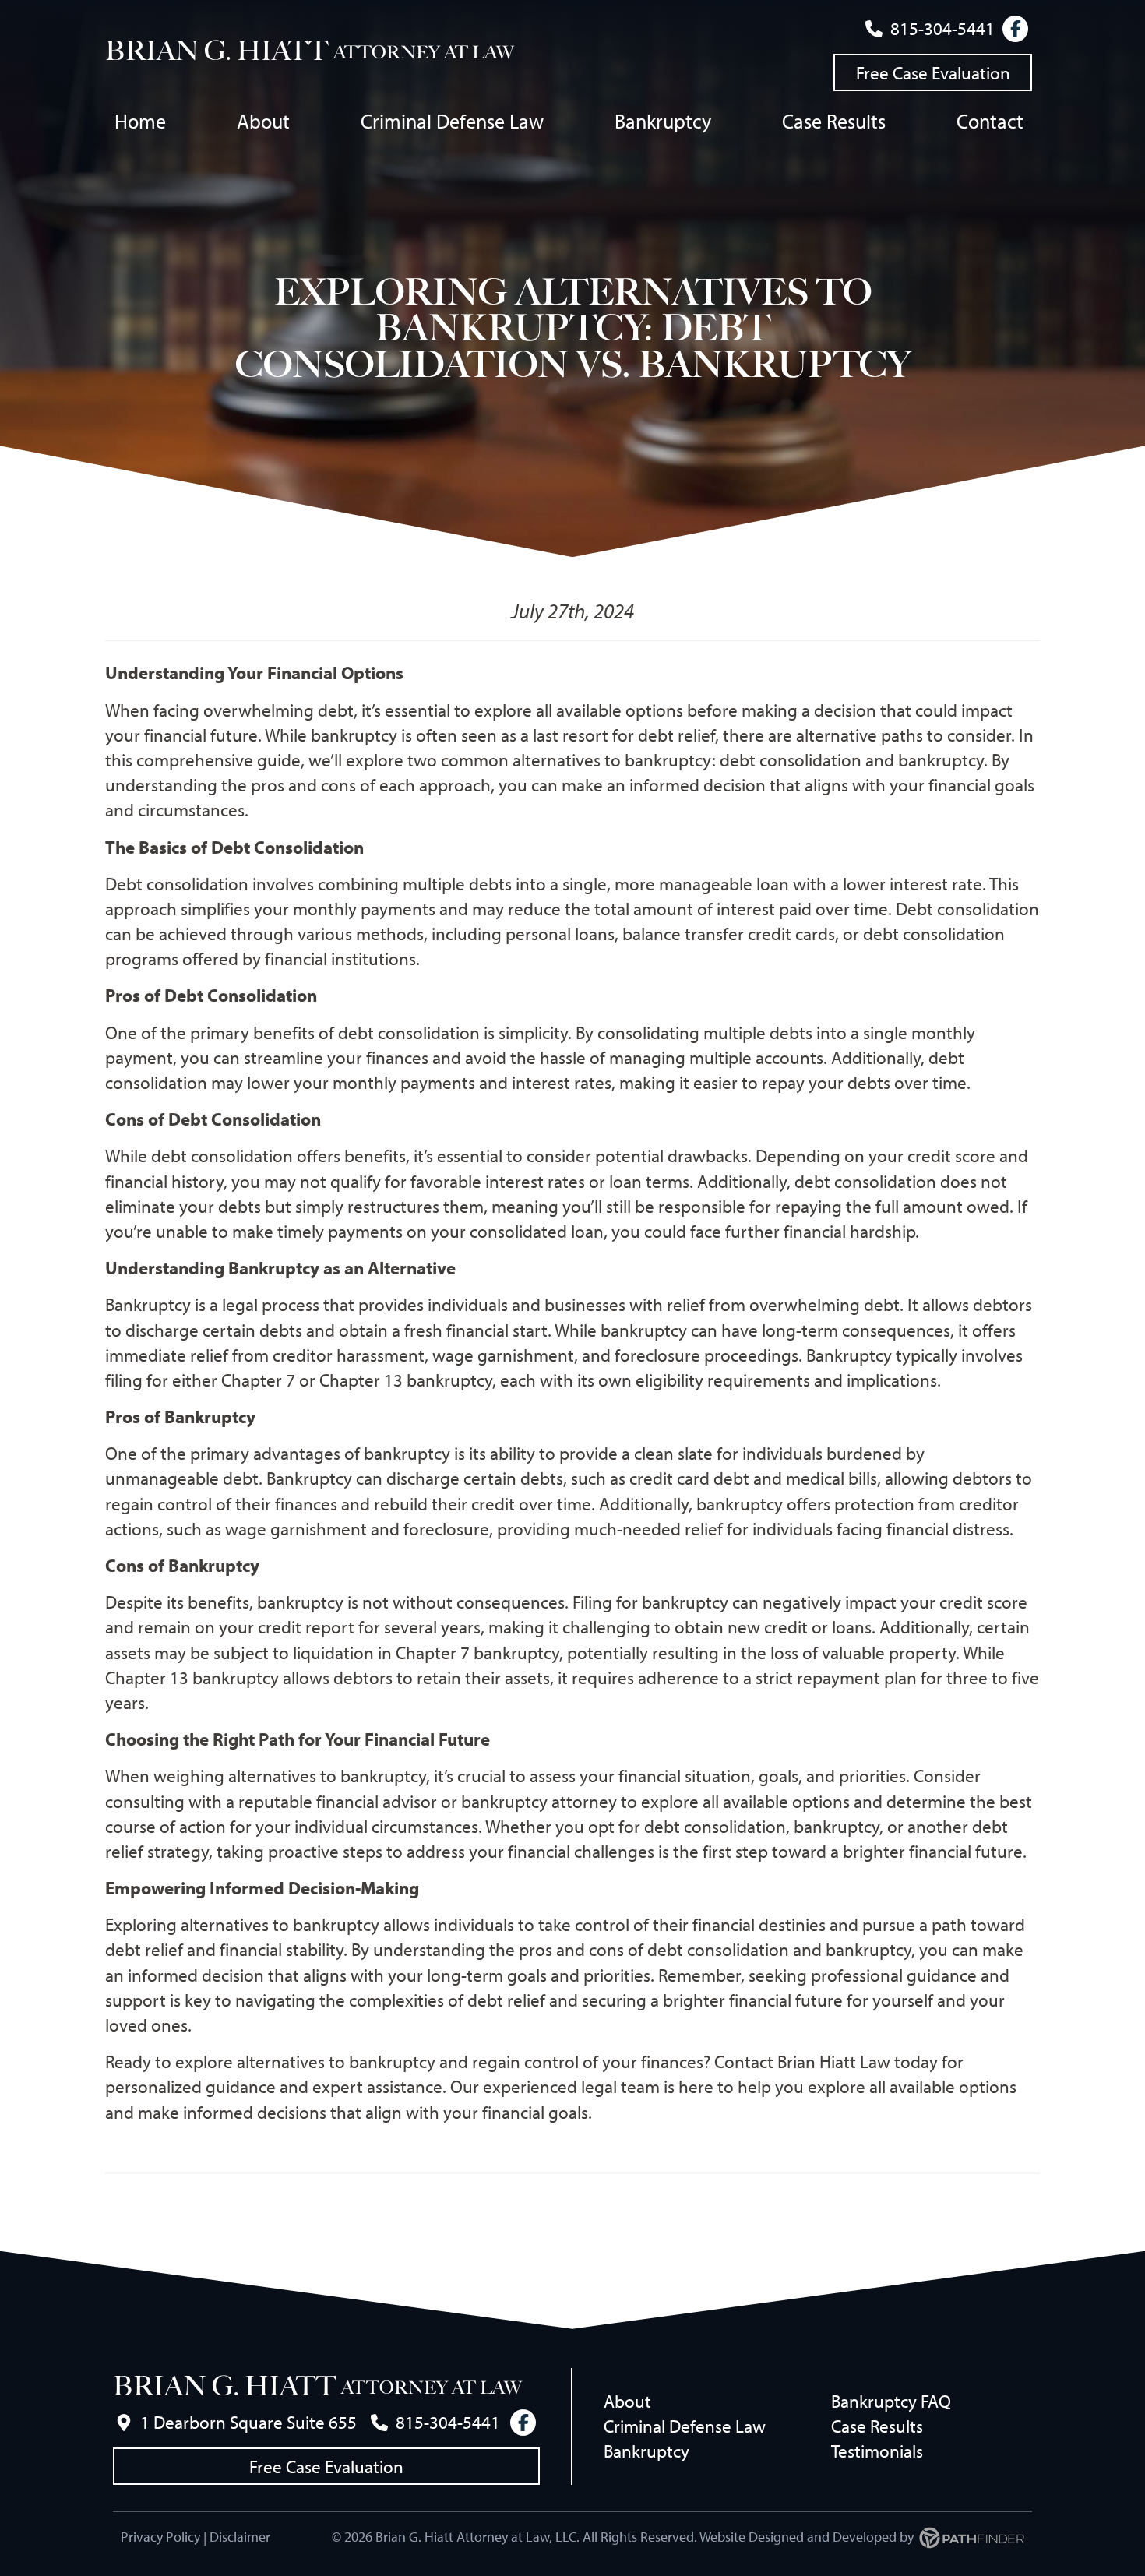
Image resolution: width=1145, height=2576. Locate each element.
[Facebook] (1015, 29)
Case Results (877, 2426)
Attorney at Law (424, 53)
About (627, 2401)
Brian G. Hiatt (217, 51)
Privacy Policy (160, 2537)
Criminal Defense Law (685, 2426)
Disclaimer (240, 2537)
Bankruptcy (646, 2451)
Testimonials (877, 2451)
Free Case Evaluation (933, 73)
